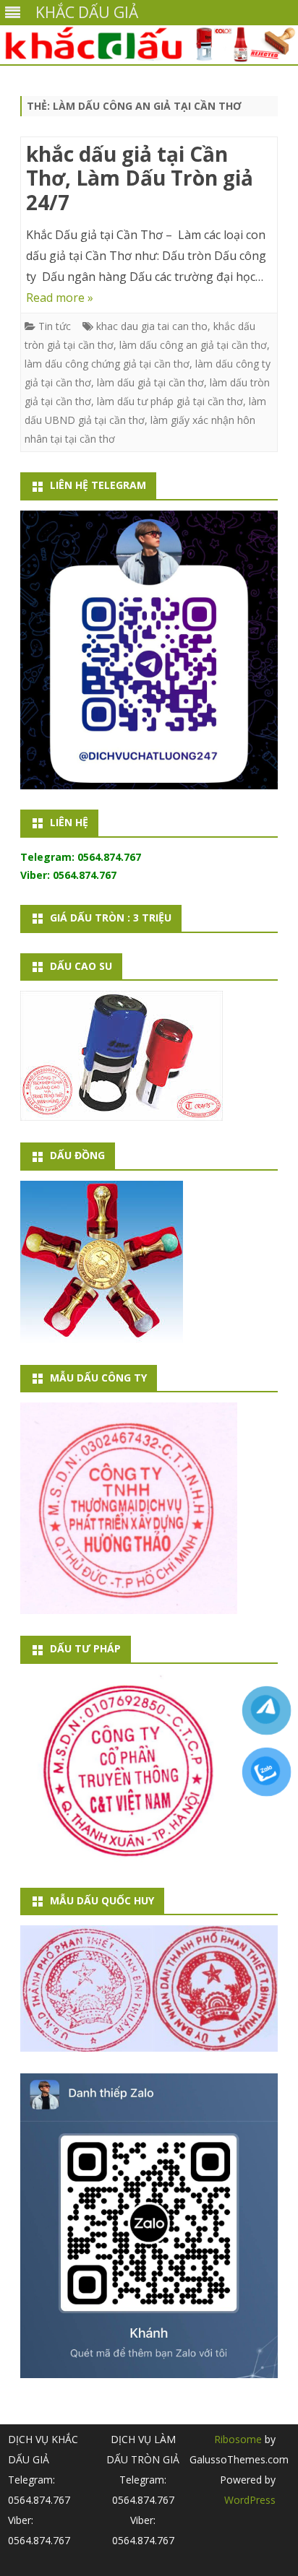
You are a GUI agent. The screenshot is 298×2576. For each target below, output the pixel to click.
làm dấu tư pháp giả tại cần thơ (170, 401)
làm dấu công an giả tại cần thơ (193, 345)
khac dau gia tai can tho (152, 326)
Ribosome (238, 2439)
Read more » (60, 298)
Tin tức (55, 326)
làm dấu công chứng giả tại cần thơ (107, 364)
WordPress (250, 2500)
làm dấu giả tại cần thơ (150, 382)
